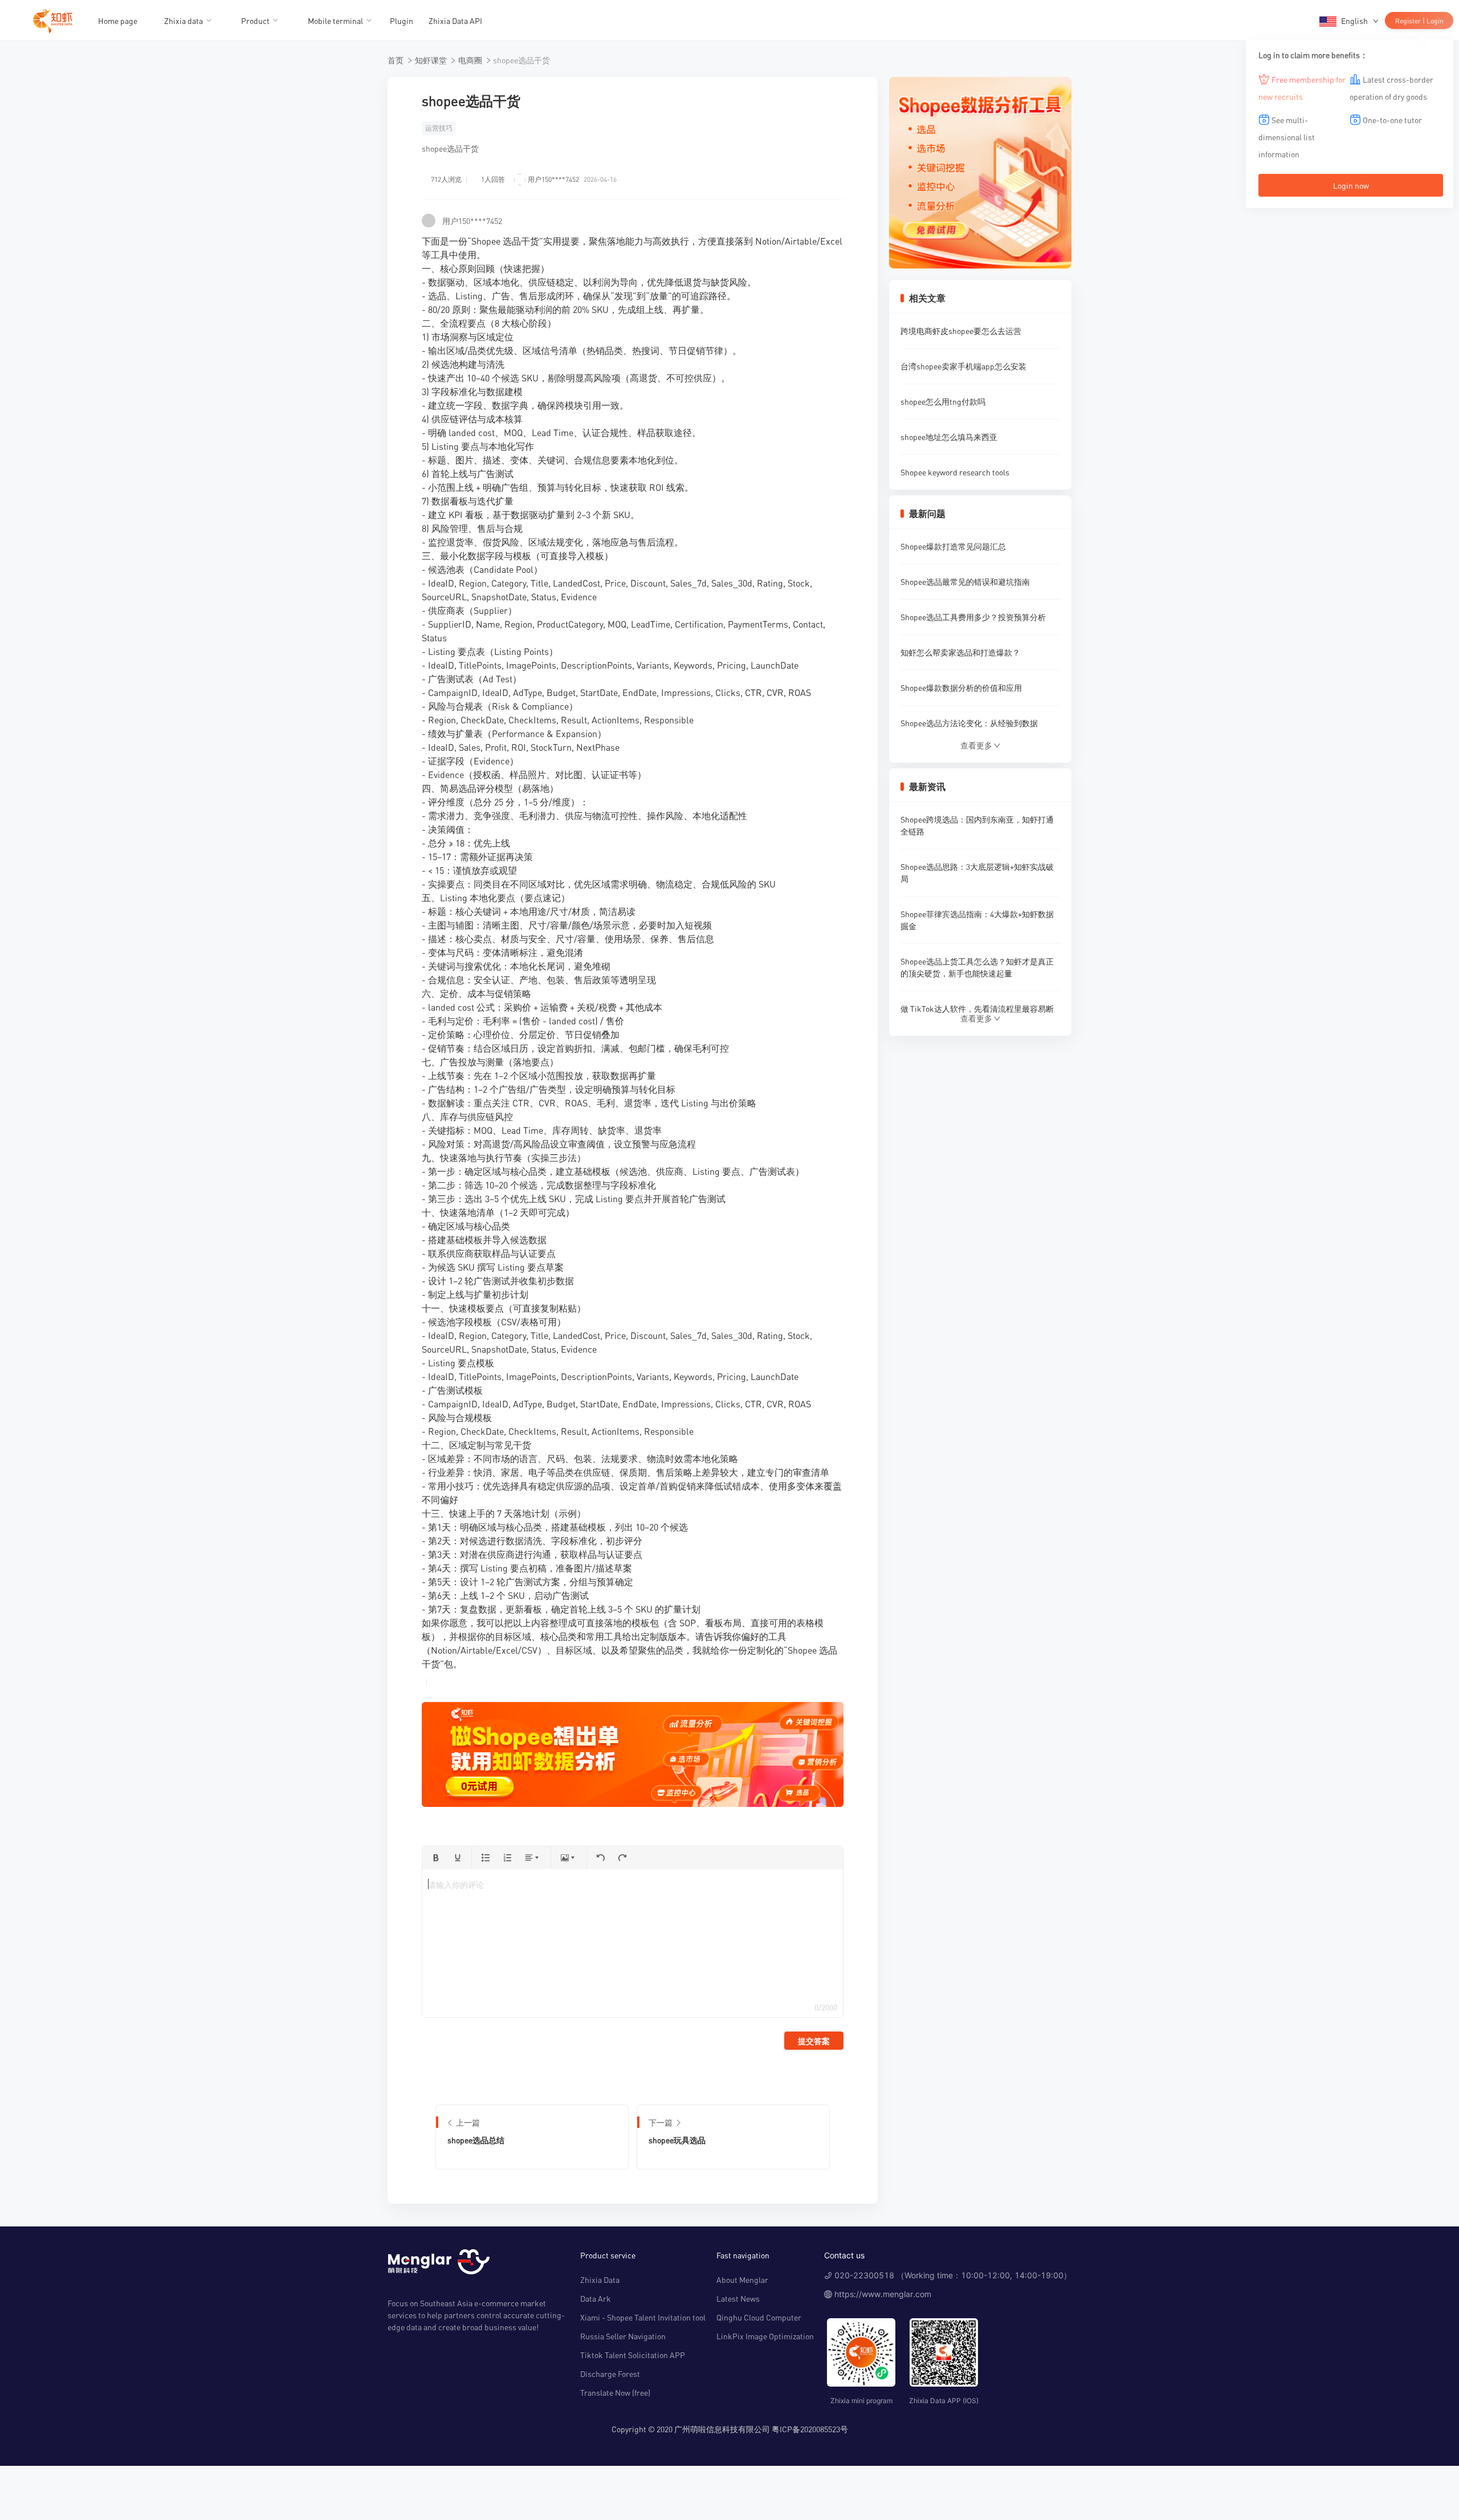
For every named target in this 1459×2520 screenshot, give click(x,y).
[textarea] (632, 1943)
